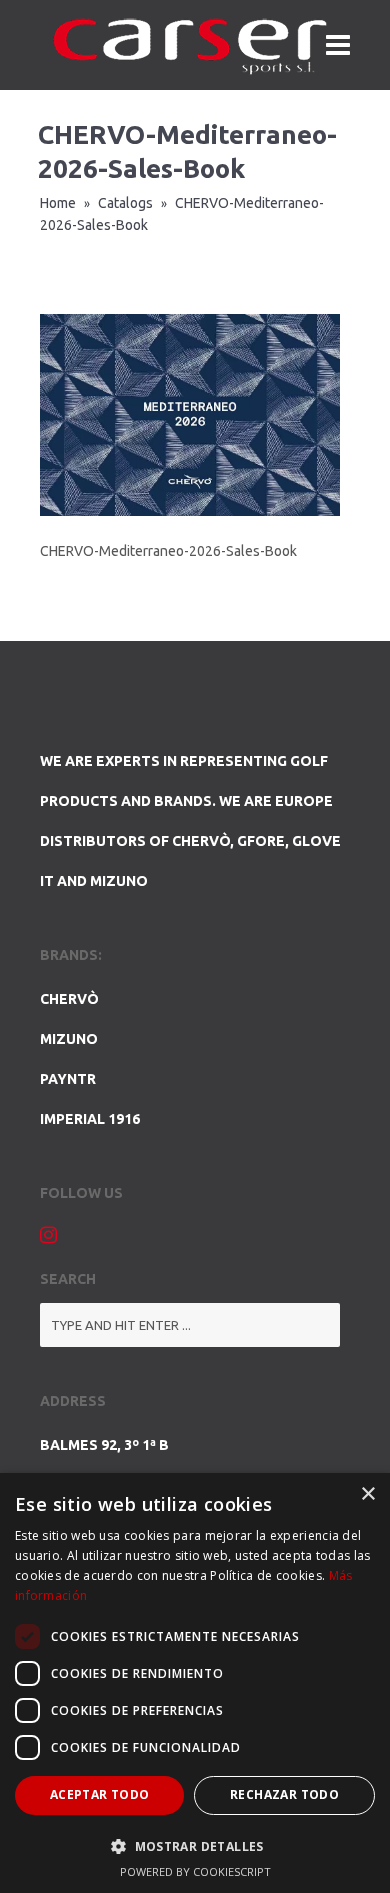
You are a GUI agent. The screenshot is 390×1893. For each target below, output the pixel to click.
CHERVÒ (69, 999)
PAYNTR (68, 1079)
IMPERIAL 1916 (90, 1119)
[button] (195, 1846)
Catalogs (125, 203)
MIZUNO (69, 1039)
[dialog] (195, 1683)
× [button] (367, 1494)
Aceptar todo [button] (100, 1794)
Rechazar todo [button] (284, 1794)
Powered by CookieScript (195, 1871)
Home (58, 203)
